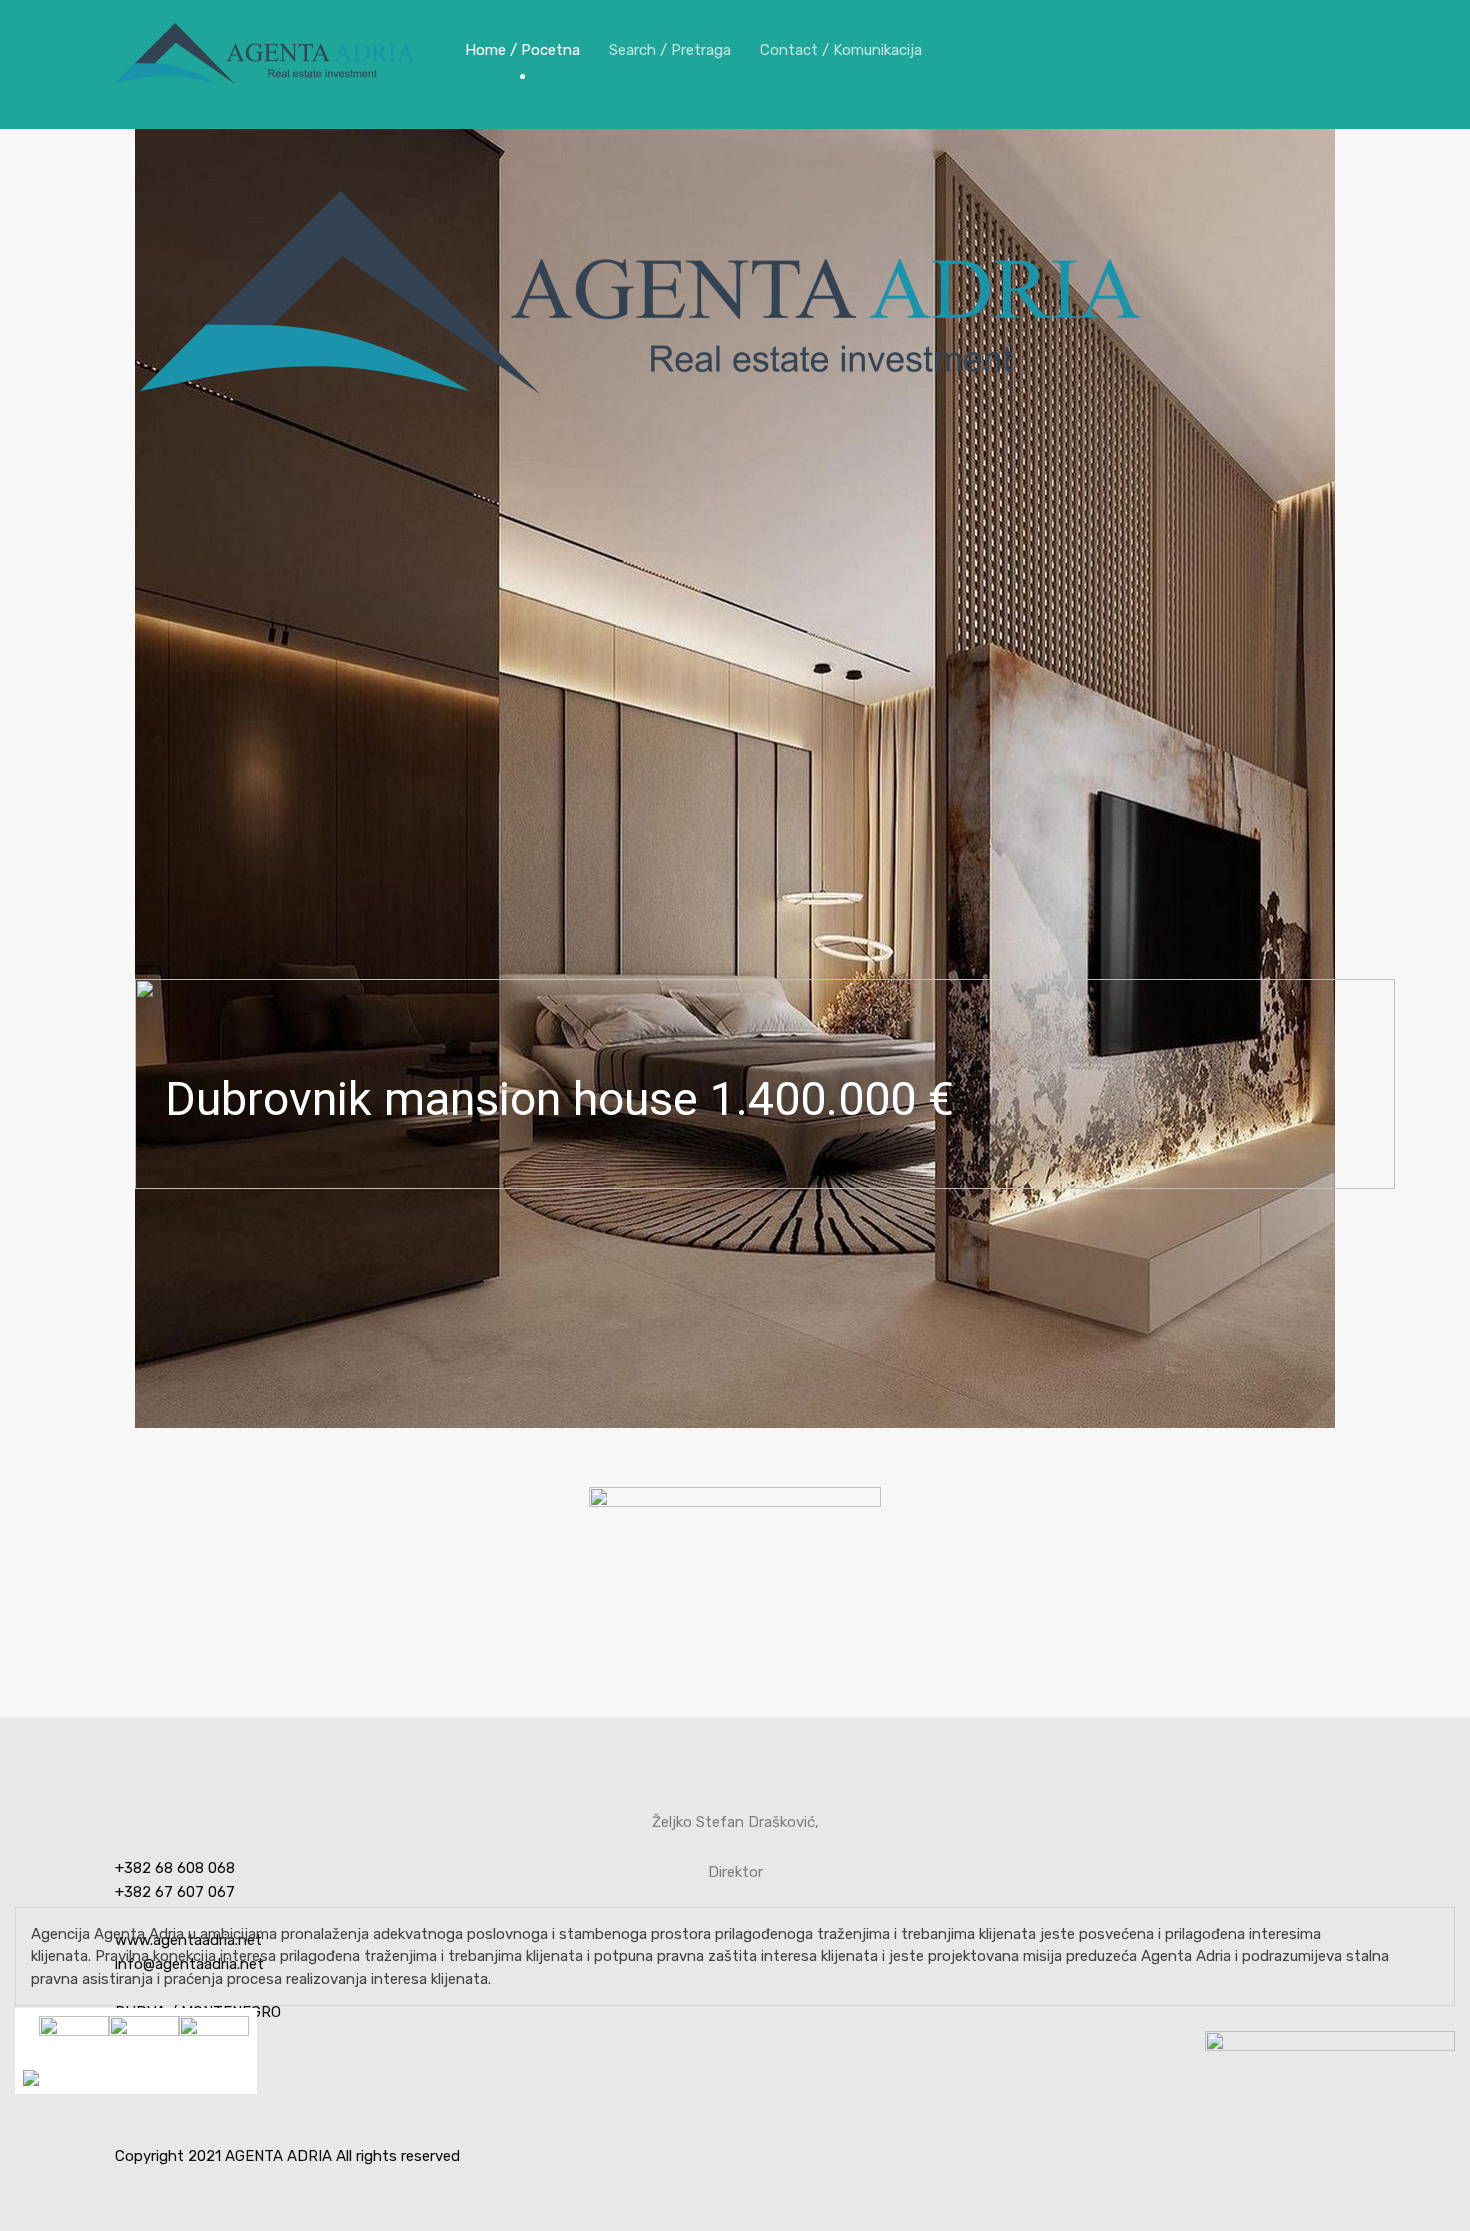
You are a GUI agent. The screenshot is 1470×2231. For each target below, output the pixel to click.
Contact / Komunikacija (841, 50)
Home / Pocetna (522, 50)
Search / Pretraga (670, 50)
